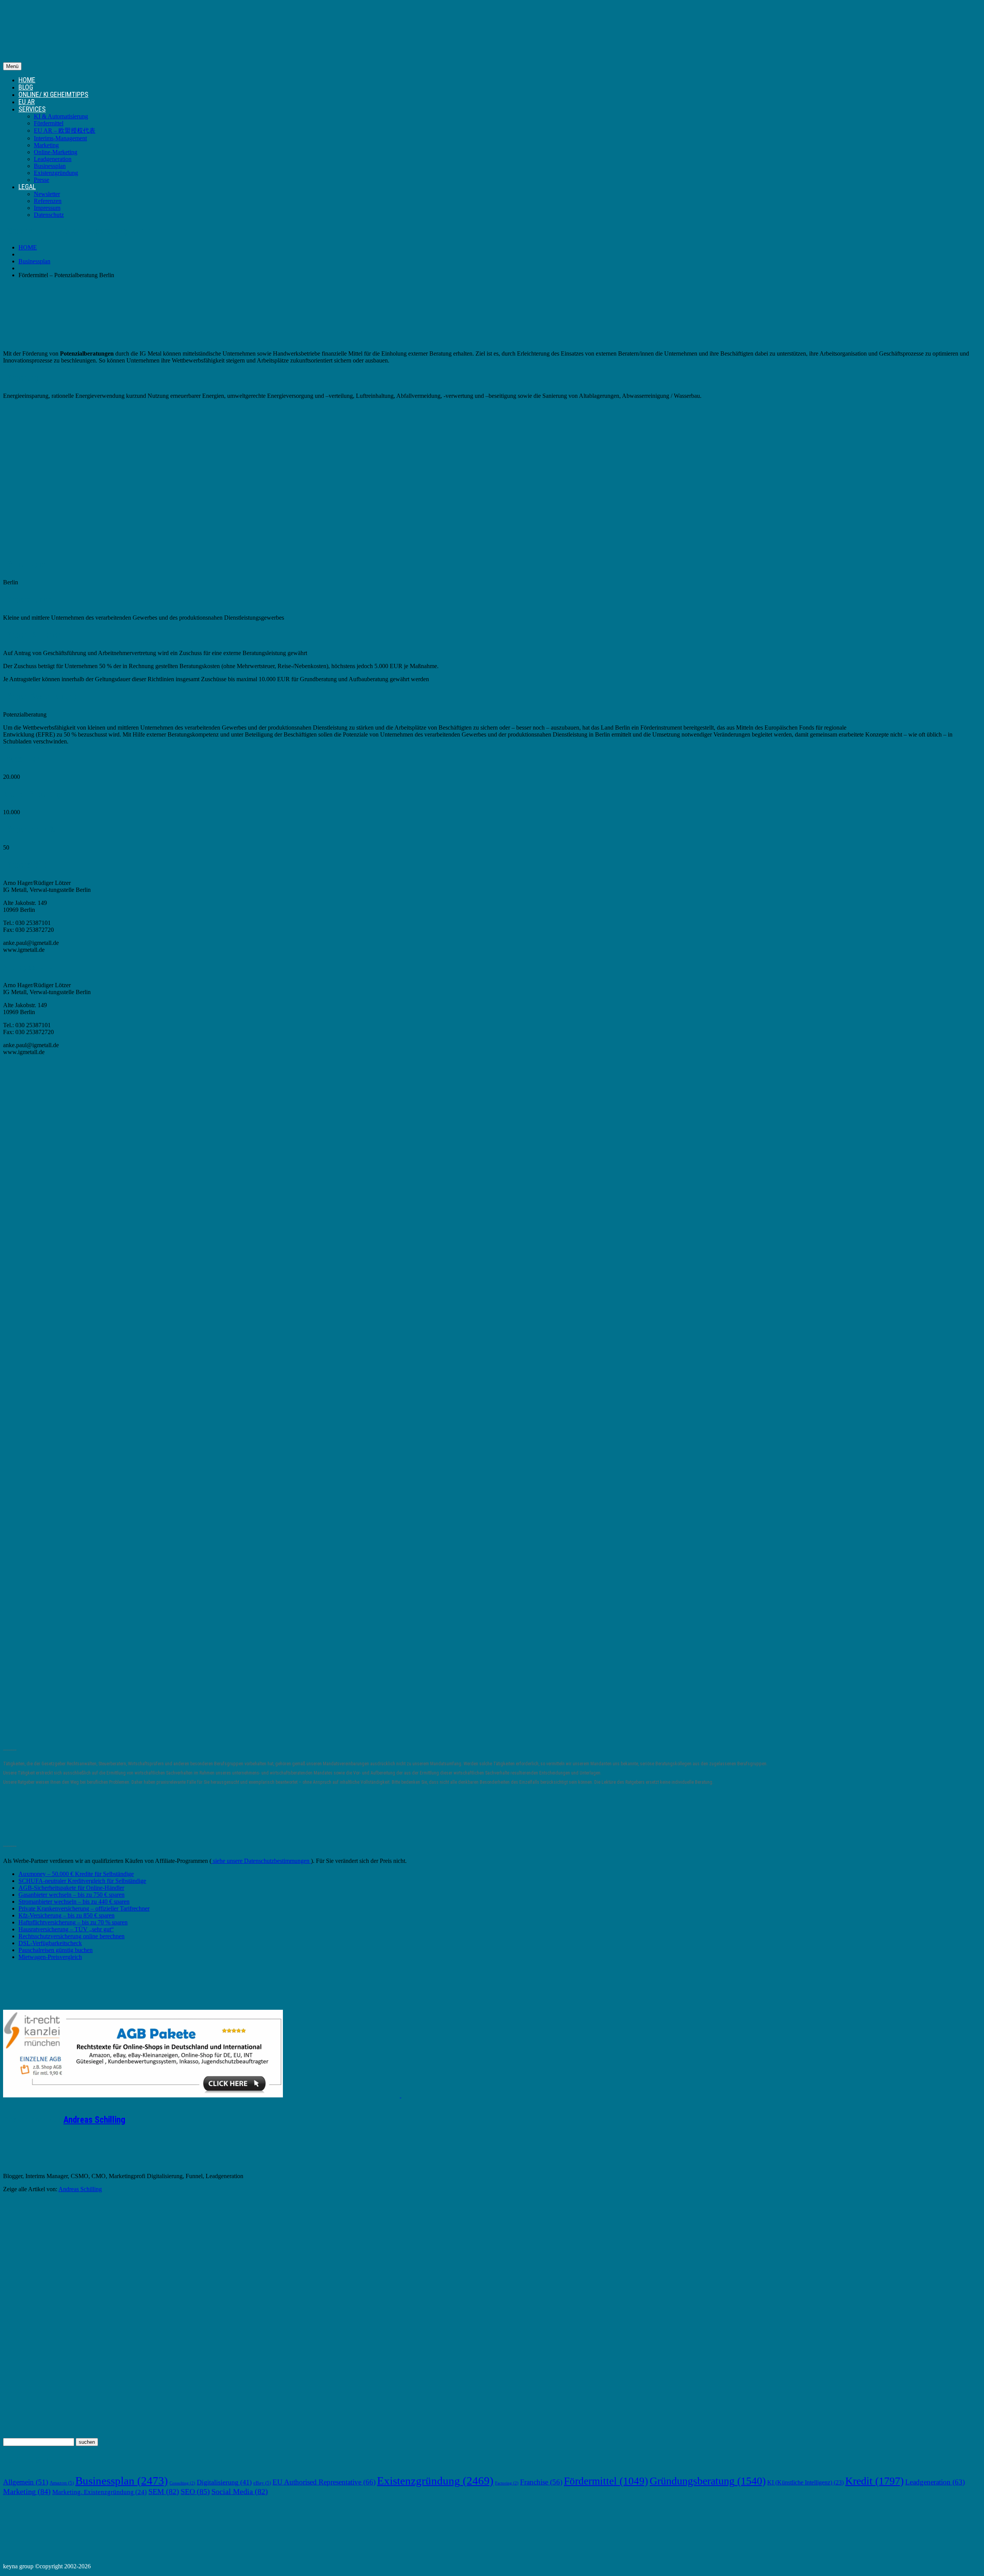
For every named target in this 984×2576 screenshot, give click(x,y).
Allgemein (26, 2482)
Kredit (874, 2481)
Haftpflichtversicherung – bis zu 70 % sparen (73, 1922)
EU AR (27, 102)
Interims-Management (60, 138)
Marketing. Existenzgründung (100, 2492)
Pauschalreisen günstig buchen (56, 1950)
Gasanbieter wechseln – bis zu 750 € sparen (71, 1895)
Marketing (46, 145)
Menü (12, 66)
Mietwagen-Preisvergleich (50, 1957)
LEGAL (27, 187)
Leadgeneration (53, 159)
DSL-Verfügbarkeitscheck (50, 1943)
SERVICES (32, 109)
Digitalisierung (224, 2482)
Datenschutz (49, 215)
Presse (42, 180)
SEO (195, 2491)
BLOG (26, 87)
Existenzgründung (56, 173)
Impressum (47, 208)
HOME (27, 80)
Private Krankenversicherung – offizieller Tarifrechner (84, 1908)
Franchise (541, 2482)
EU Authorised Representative (324, 2482)
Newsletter (47, 194)
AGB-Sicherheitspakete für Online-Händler (71, 1888)
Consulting (182, 2483)
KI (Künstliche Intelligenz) (805, 2482)
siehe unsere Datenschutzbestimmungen (261, 1861)
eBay (262, 2483)
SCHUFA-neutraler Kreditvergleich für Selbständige (82, 1881)
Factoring (507, 2483)
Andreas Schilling (94, 2120)
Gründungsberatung (708, 2481)
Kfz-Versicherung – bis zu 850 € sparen (66, 1915)
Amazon (62, 2483)
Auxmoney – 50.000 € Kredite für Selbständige (76, 1874)
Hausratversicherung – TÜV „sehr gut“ (66, 1929)
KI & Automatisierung (61, 116)
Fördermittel (49, 123)
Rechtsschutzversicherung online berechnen (71, 1936)
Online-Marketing (56, 152)
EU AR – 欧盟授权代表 (65, 131)
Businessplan (50, 166)
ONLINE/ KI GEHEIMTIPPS (53, 94)
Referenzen (48, 201)
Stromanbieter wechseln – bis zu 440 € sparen (74, 1902)
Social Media (240, 2491)
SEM (164, 2491)
